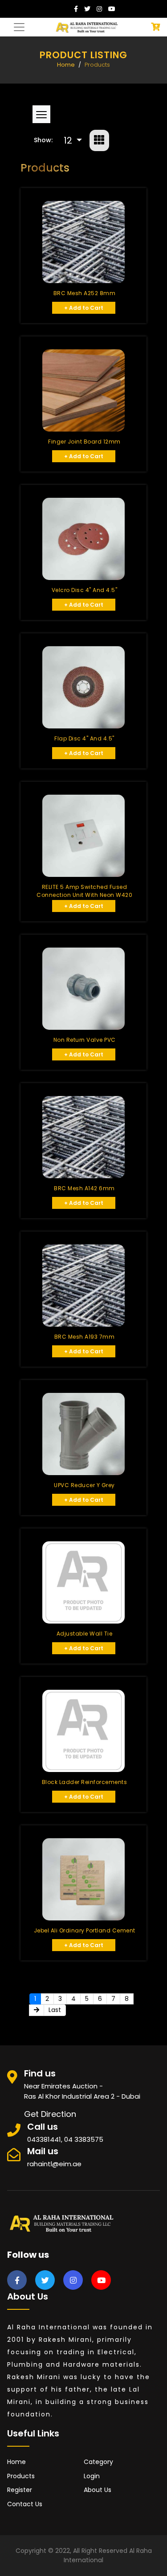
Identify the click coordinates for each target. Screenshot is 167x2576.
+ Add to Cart (84, 308)
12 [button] (69, 140)
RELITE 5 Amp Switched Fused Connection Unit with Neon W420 (84, 891)
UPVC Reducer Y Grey (84, 1485)
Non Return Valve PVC (85, 1040)
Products (21, 2476)
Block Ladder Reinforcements (85, 1782)
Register (20, 2490)
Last (55, 2010)
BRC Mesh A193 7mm (85, 1337)
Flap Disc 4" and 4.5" (84, 738)
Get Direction (50, 2114)
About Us (98, 2490)
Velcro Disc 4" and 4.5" (85, 590)
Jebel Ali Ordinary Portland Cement (85, 1930)
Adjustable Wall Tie (85, 1634)
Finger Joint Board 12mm (84, 442)
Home (66, 65)
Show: (43, 140)
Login (92, 2476)
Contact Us (25, 2504)
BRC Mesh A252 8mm (85, 293)
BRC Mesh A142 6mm (84, 1188)
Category (98, 2462)
